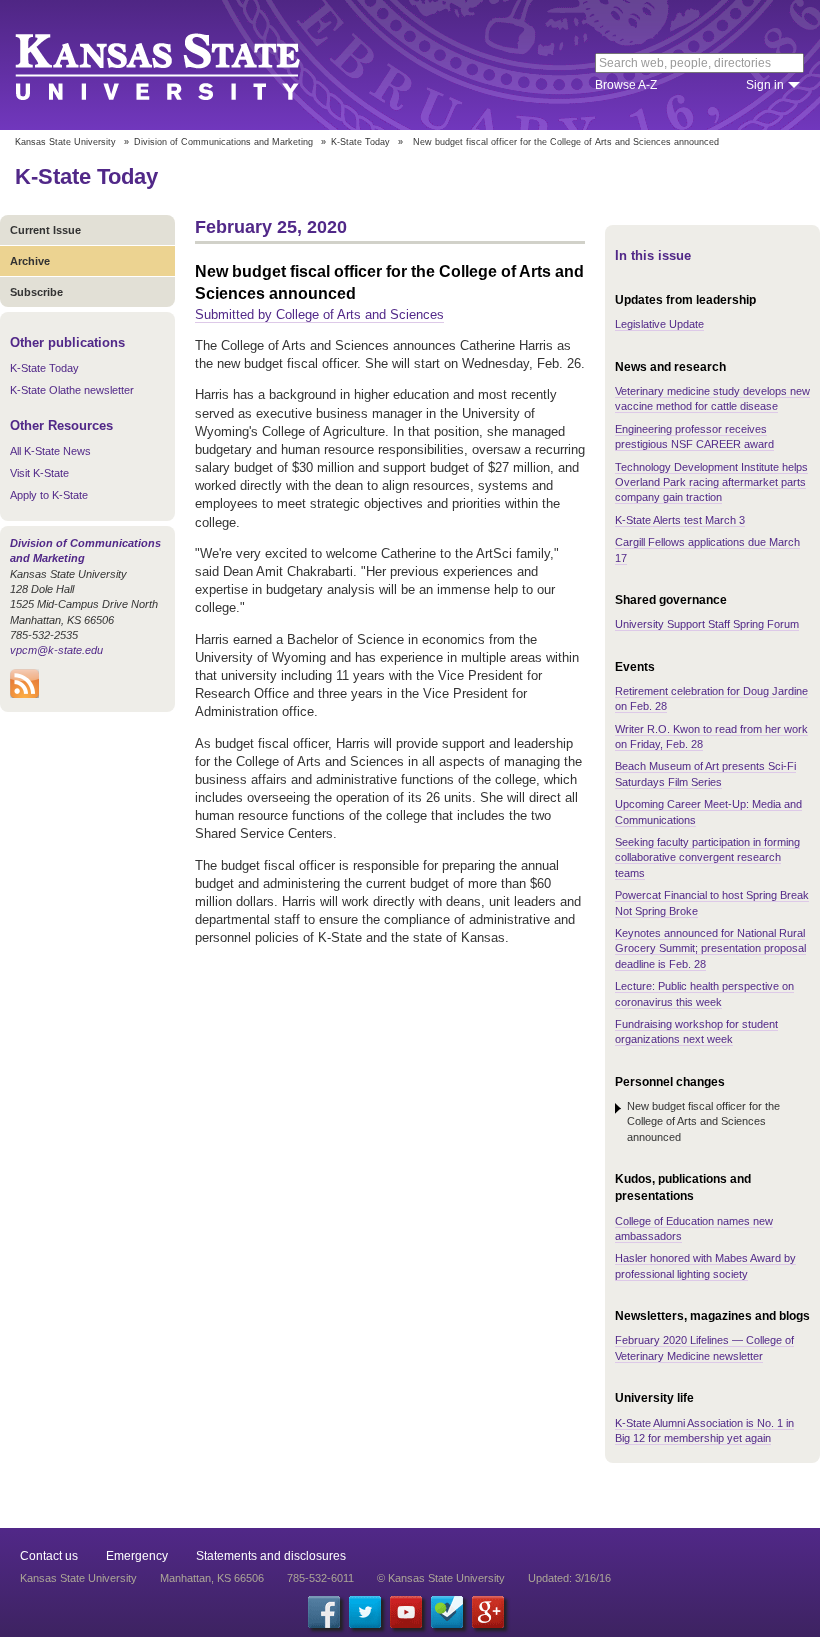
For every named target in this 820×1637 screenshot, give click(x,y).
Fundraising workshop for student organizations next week (696, 1031)
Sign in (765, 85)
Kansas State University (182, 65)
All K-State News (50, 451)
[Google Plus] (488, 1612)
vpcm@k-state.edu (56, 650)
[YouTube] (406, 1612)
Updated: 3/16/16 (569, 1578)
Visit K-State (39, 473)
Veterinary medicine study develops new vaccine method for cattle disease (712, 398)
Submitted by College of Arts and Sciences (319, 314)
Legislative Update (659, 324)
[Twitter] (365, 1612)
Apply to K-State (49, 495)
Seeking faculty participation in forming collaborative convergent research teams (707, 857)
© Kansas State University (441, 1578)
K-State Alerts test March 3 (680, 520)
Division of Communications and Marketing (223, 142)
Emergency (137, 1556)
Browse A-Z (626, 85)
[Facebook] (324, 1612)
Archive (30, 261)
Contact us (49, 1556)
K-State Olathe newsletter (72, 390)
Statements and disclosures (271, 1556)
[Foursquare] (447, 1612)
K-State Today (360, 142)
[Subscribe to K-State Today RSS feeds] (24, 694)
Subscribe (36, 292)
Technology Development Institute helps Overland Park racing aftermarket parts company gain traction (711, 482)
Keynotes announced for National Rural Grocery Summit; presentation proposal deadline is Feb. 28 (710, 948)
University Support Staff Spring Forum (707, 624)
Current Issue (45, 230)
